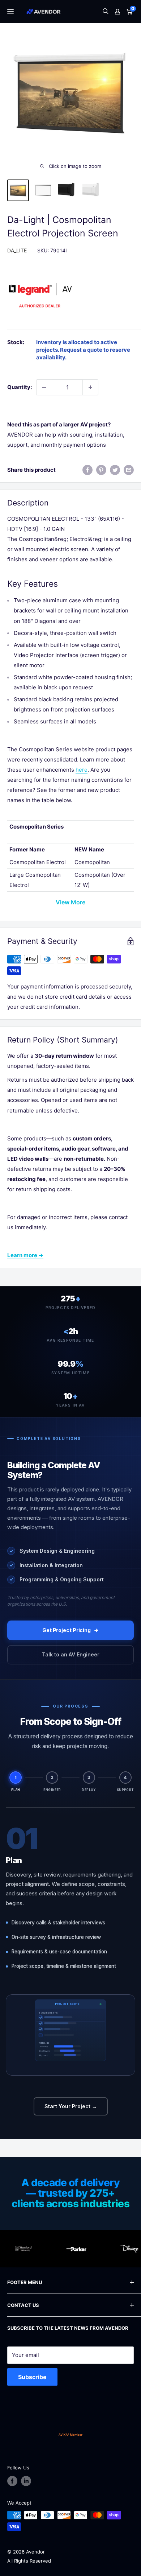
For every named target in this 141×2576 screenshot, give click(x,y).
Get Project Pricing (67, 1630)
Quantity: (20, 387)
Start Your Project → (71, 2106)
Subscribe (32, 2377)
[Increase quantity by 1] (90, 387)
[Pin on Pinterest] (101, 470)
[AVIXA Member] (70, 2435)
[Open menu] (10, 12)
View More (70, 902)
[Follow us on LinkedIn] (26, 2481)
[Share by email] (129, 470)
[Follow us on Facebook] (12, 2481)
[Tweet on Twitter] (115, 470)
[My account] (117, 12)
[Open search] (106, 12)
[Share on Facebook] (87, 470)
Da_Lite (17, 250)
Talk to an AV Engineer (71, 1654)
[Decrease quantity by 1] (44, 387)
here (82, 770)
